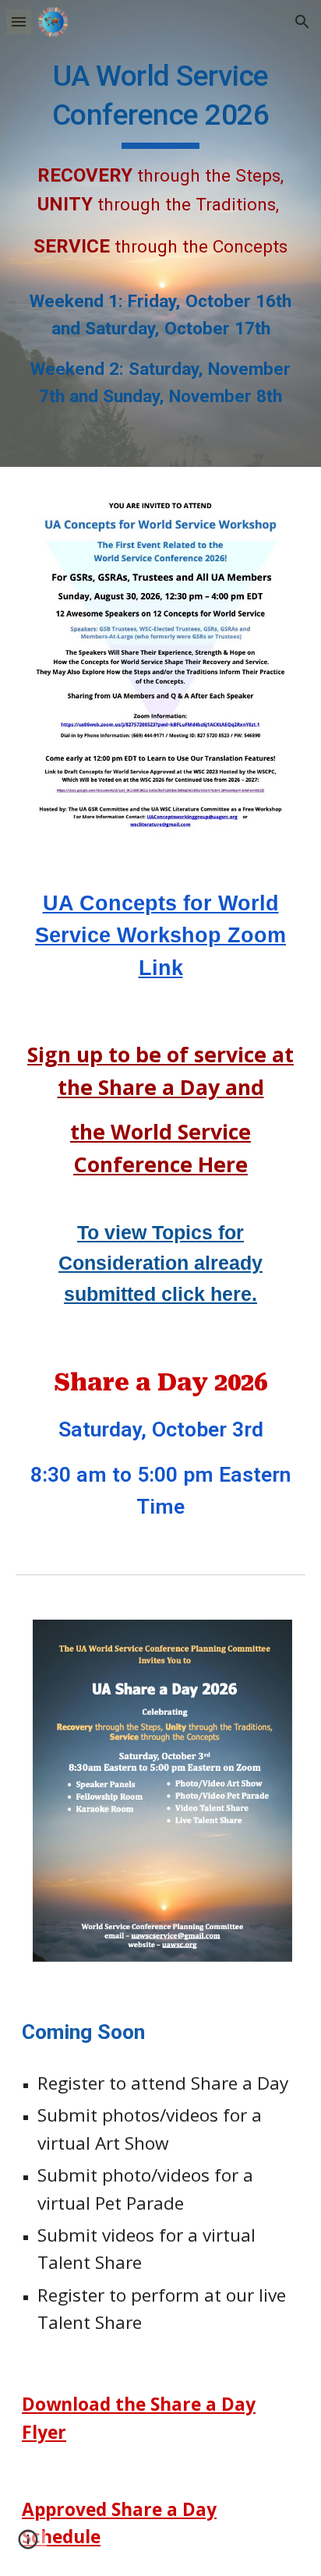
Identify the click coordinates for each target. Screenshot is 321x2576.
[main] (160, 233)
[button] (19, 21)
